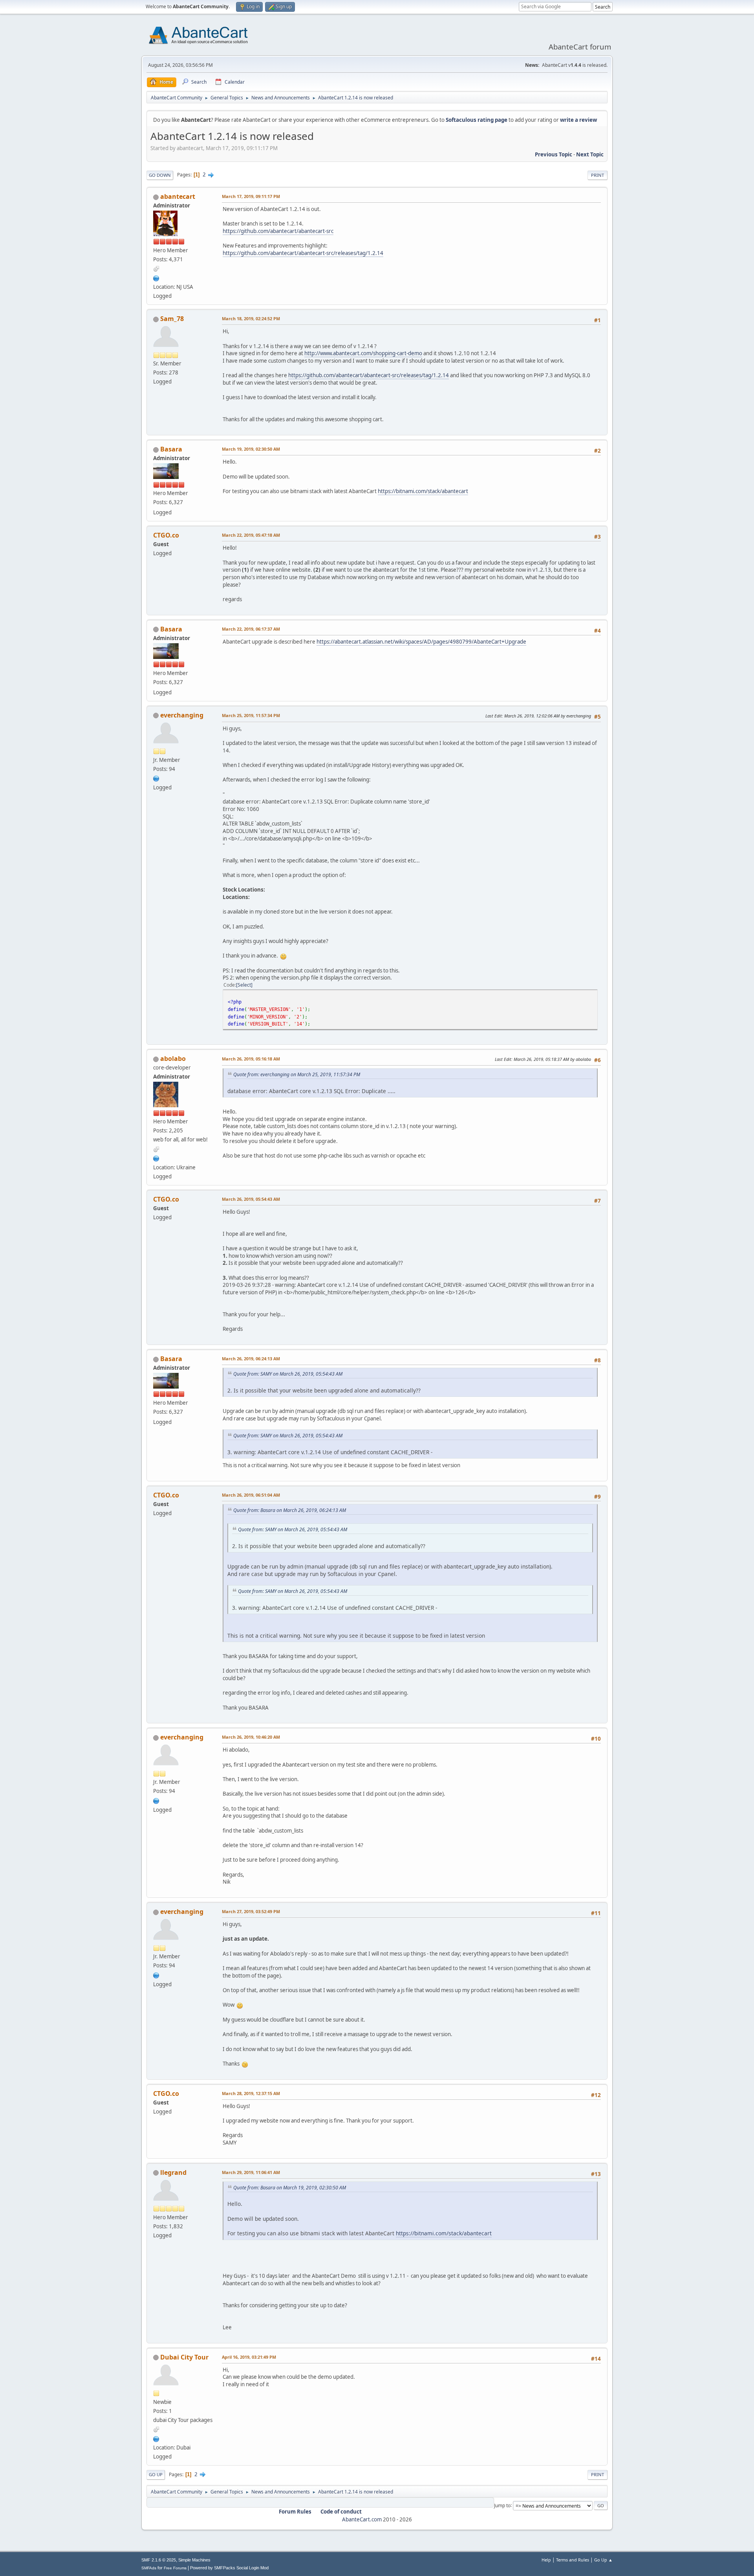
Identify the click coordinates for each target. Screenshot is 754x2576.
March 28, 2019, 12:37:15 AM (251, 2093)
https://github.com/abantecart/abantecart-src (278, 231)
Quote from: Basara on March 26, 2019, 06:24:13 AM (290, 1510)
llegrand (173, 2172)
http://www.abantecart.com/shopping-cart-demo (363, 353)
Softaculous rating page (477, 120)
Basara (171, 449)
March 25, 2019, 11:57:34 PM (251, 715)
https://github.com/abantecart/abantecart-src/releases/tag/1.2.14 (303, 253)
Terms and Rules (573, 2560)
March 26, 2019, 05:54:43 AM (251, 1199)
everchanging (182, 715)
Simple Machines (194, 2560)
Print (598, 175)
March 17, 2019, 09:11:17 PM (251, 196)
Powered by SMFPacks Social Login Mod (229, 2568)
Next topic (590, 154)
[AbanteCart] (156, 1158)
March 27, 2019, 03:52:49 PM (251, 1911)
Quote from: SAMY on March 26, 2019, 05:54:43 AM (288, 1374)
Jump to (502, 2505)
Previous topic (554, 154)
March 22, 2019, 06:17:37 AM (251, 629)
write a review (578, 120)
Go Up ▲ (603, 2560)
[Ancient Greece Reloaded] (156, 778)
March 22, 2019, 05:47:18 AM (251, 535)
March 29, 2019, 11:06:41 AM (251, 2172)
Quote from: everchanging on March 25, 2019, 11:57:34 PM (297, 1074)
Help (546, 2560)
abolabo (173, 1059)
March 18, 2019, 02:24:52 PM (251, 318)
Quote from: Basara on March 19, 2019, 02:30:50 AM (290, 2188)
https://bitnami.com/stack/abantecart (423, 491)
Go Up (156, 2474)
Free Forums (175, 2568)
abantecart (178, 196)
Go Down (160, 175)
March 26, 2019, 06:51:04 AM (251, 1495)
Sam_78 (172, 319)
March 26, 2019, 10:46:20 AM (251, 1737)
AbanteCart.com (362, 2519)
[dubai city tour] (156, 2438)
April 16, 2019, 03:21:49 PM (249, 2357)
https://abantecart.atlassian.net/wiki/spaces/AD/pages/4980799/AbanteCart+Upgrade (421, 642)
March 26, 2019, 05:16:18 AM (251, 1059)
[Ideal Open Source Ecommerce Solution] (156, 277)
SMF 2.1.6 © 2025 (159, 2560)
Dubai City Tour (184, 2357)
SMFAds (149, 2568)
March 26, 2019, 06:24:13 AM (251, 1359)
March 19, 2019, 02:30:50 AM (251, 449)
